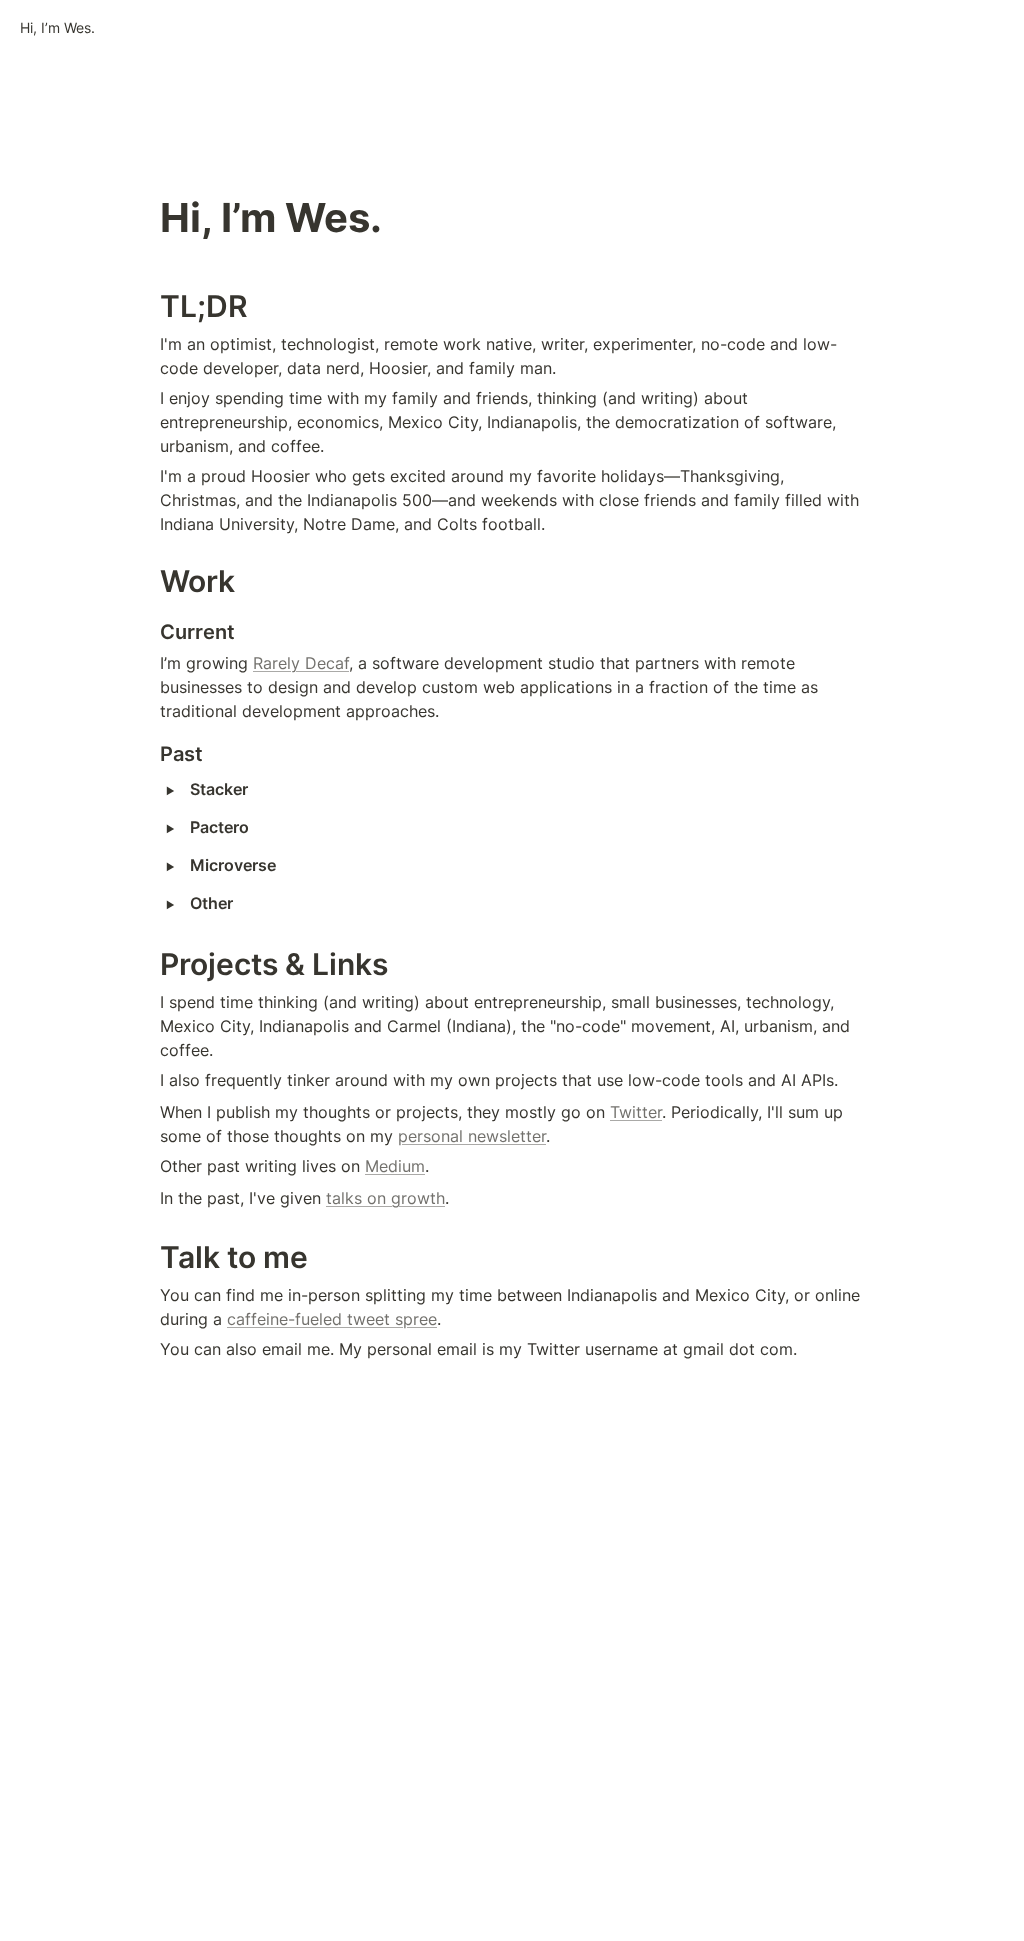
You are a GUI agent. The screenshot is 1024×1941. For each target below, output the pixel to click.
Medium (395, 1166)
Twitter (636, 1112)
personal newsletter (472, 1136)
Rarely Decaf (301, 663)
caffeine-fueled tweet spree (332, 1319)
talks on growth (385, 1198)
